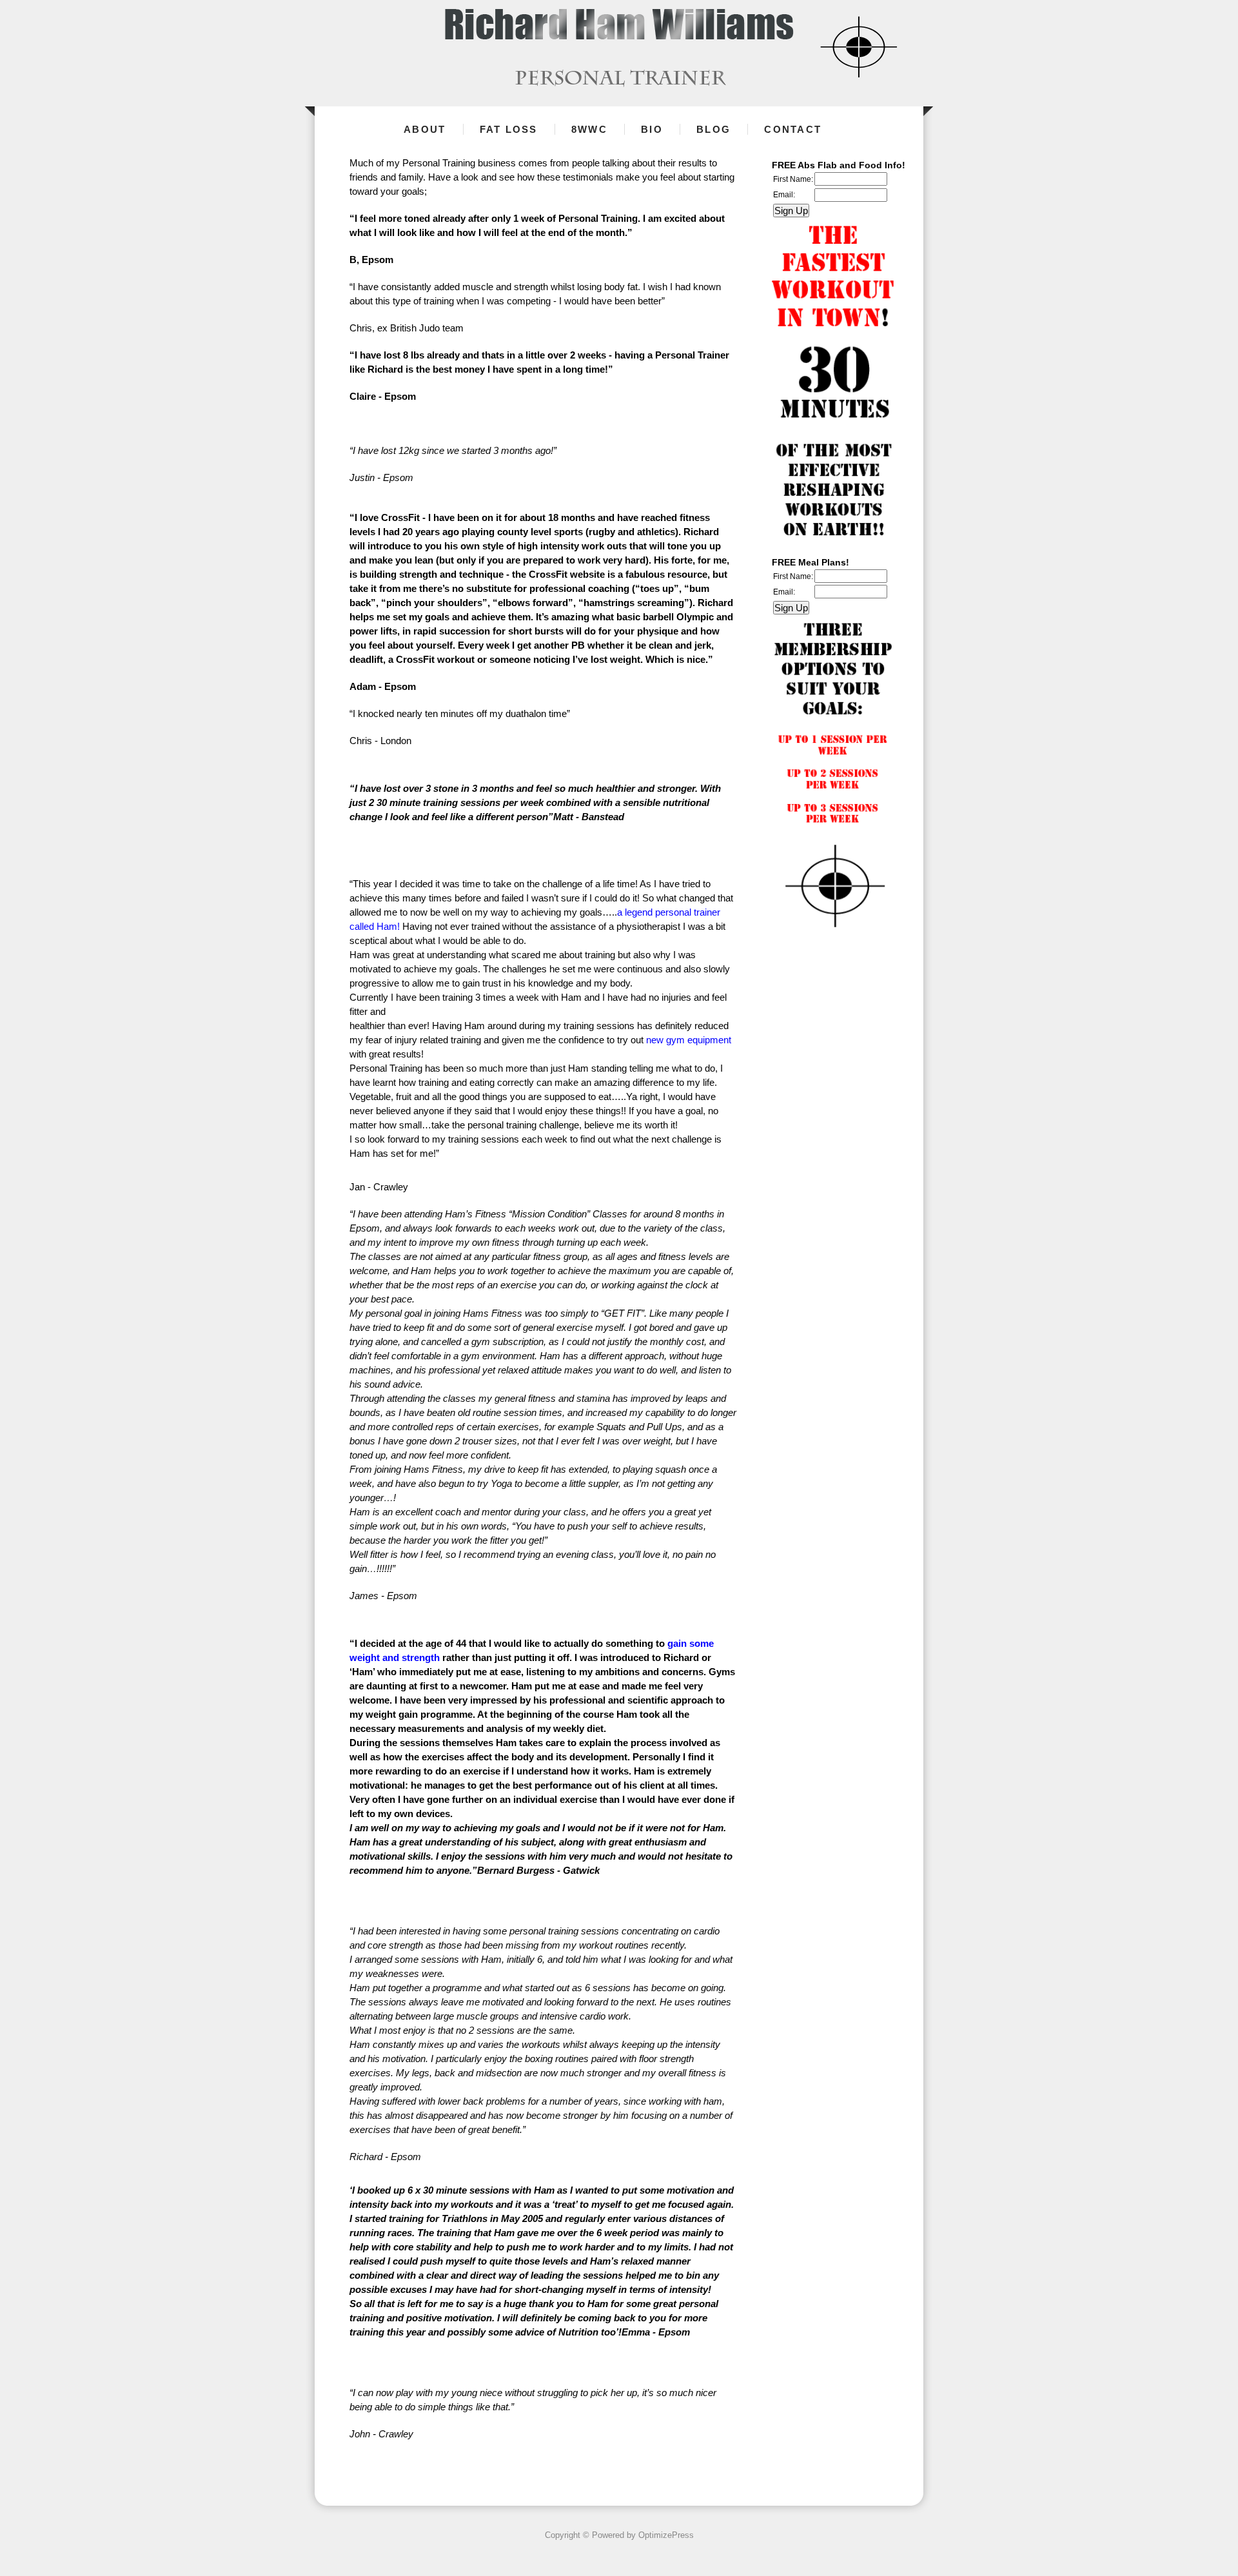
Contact (793, 129)
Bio (652, 129)
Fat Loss (509, 129)
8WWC (589, 129)
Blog (713, 129)
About (425, 129)
